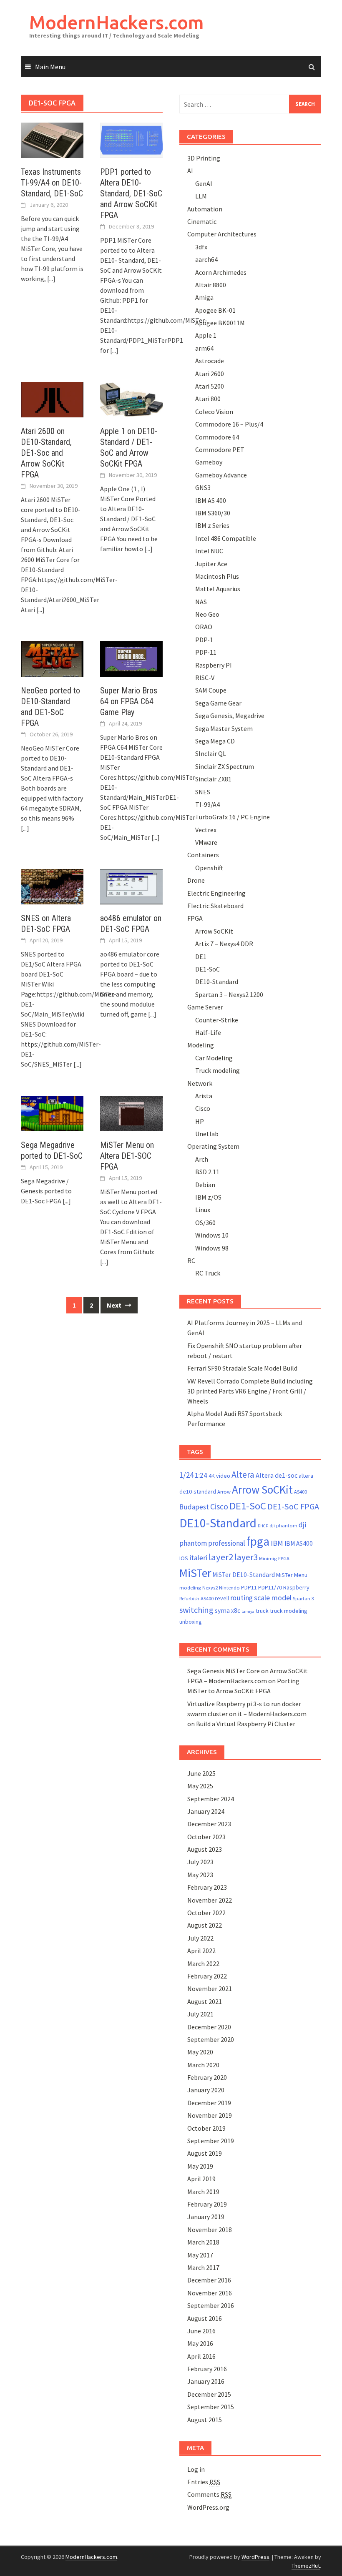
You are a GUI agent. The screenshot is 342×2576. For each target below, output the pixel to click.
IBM (277, 1543)
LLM (201, 196)
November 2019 (210, 2115)
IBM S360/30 (213, 513)
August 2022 (205, 1925)
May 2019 (200, 2166)
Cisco (203, 1108)
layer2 (221, 1557)
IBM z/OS (208, 1197)
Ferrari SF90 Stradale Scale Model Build (242, 1368)
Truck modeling (218, 1070)
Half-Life (208, 1032)
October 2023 (206, 1837)
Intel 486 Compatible (226, 538)
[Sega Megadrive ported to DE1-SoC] (52, 1113)
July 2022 (200, 1938)
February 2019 (207, 2204)
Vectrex (206, 830)
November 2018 (210, 2230)
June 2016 (201, 2331)
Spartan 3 (303, 1598)
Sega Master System (224, 728)
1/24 (186, 1475)
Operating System (213, 1146)
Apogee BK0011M (220, 323)
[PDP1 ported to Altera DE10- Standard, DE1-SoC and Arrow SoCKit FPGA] (131, 139)
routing (241, 1598)
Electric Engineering (216, 893)
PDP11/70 (270, 1587)
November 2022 (210, 1900)
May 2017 (200, 2255)
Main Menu (50, 67)
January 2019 (206, 2217)
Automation (205, 209)
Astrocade (210, 361)
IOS (184, 1558)
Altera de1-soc (277, 1475)
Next (115, 1305)
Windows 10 (212, 1235)
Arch (202, 1159)
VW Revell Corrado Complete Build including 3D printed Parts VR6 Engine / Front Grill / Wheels (250, 1391)
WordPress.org (208, 2507)
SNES (203, 792)
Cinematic (202, 221)
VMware (206, 842)
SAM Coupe (211, 690)
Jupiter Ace (211, 564)
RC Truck (208, 1273)
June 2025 (201, 1773)
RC (191, 1260)
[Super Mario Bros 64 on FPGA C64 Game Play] (131, 658)
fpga (258, 1541)
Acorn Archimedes (221, 272)
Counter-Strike (217, 1020)
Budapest (194, 1507)
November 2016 (210, 2293)
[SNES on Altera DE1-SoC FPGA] (52, 886)
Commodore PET (220, 449)
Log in (196, 2469)
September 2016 (211, 2305)
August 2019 (205, 2153)
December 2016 (209, 2280)
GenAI (204, 183)
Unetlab (207, 1134)
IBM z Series (212, 525)
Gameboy (209, 462)
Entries (204, 2482)
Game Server (205, 1007)
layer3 (246, 1557)
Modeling (201, 1045)
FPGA (195, 918)
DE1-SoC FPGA (293, 1506)
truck (262, 1611)
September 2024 (211, 1799)
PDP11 (249, 1587)
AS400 (301, 1492)
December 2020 (209, 2027)
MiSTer (195, 1573)
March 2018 (203, 2242)
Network (200, 1083)
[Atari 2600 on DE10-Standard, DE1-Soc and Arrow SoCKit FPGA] (52, 399)
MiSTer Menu (292, 1575)
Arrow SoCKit (214, 931)
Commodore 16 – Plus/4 (229, 424)
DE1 (201, 957)
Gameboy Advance (221, 475)
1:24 (201, 1475)
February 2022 (207, 1976)
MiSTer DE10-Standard (244, 1575)
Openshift (209, 868)
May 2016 (200, 2343)
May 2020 (200, 2052)
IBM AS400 (299, 1543)
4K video (219, 1476)
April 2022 (201, 1951)
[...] (51, 279)
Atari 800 (208, 399)
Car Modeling (214, 1058)
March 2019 (203, 2192)
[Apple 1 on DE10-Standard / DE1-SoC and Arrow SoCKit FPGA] (131, 399)
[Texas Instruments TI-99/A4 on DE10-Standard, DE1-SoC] (52, 139)
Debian (205, 1185)
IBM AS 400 (211, 500)
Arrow (224, 1492)
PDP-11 (206, 652)
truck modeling (289, 1611)
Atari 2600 (210, 374)
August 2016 (205, 2318)
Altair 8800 (211, 285)
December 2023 (209, 1824)
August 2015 (205, 2420)
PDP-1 (204, 640)
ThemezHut (306, 2566)
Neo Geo (207, 614)
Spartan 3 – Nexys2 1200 (229, 994)
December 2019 (209, 2103)
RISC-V (205, 678)
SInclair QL (211, 753)
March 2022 (203, 1963)
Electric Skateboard (215, 906)
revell (222, 1598)
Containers (203, 855)
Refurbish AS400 (196, 1598)
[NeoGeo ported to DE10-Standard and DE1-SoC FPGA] (52, 658)
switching (196, 1610)
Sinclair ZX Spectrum (225, 766)
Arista (204, 1096)
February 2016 (207, 2369)
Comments (209, 2494)
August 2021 (205, 2001)
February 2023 (207, 1887)
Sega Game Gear (218, 703)
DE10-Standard (217, 982)
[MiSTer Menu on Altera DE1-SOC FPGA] (131, 1112)
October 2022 (206, 1913)
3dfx (201, 247)
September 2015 (211, 2407)
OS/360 (205, 1223)
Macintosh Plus (217, 576)
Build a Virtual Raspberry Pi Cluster (246, 1724)
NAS (201, 602)
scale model (273, 1598)
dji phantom (283, 1525)
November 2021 (210, 1988)
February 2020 (207, 2077)
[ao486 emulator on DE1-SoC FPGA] (131, 886)
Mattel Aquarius (218, 589)
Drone (196, 880)
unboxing (191, 1622)
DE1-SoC (207, 969)
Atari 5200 (210, 386)
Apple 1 (206, 335)
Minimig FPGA (274, 1558)
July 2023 (200, 1862)
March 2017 (203, 2267)
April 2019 (201, 2179)
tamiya (248, 1611)
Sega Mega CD (215, 741)
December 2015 (209, 2394)
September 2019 (211, 2141)
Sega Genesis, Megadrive (230, 716)
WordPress (255, 2557)
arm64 (204, 348)
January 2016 (206, 2381)
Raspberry (296, 1587)
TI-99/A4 (207, 804)
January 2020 (206, 2090)
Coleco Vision (214, 412)
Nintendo (229, 1588)
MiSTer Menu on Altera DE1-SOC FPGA (127, 1156)
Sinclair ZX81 (213, 779)
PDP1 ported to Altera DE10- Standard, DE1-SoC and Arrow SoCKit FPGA (131, 193)
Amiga (204, 297)
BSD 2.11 (207, 1172)
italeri (198, 1558)
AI (190, 171)
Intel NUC (209, 551)
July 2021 (200, 2014)
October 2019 (206, 2128)
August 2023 (205, 1849)
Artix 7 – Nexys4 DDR (224, 944)
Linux (203, 1210)
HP (200, 1121)
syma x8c (228, 1611)
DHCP (263, 1526)
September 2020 (211, 2039)
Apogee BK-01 (215, 310)
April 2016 (201, 2356)
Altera (243, 1475)
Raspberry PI (214, 665)
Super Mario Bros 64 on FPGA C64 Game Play (129, 701)
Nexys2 (210, 1588)
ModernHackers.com (117, 22)
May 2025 (200, 1786)
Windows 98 (212, 1248)
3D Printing (204, 158)
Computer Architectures (222, 234)
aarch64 (206, 259)
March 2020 (203, 2065)
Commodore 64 (217, 437)
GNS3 (203, 487)
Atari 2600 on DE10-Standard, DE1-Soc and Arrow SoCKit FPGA (46, 453)
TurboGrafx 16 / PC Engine (233, 817)
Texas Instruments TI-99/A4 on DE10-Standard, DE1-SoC (52, 183)
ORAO (204, 627)
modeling (190, 1588)
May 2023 (200, 1875)
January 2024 (206, 1811)
